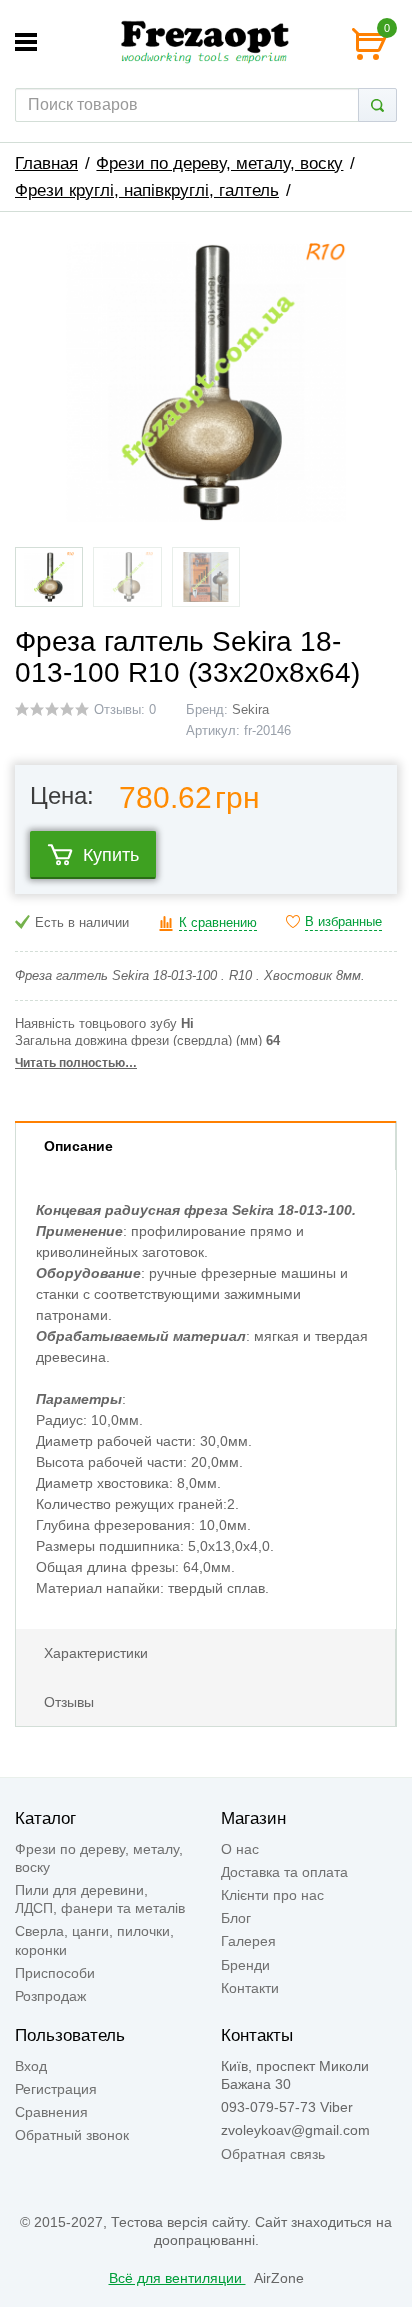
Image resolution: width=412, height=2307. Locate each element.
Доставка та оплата (284, 1872)
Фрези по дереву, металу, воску (219, 163)
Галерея (248, 1941)
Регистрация (56, 2089)
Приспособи (55, 1973)
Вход (31, 2066)
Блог (236, 1918)
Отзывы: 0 (125, 710)
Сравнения (51, 2112)
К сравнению (218, 923)
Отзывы (69, 1702)
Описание (78, 1146)
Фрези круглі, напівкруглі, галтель (147, 190)
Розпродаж (50, 1996)
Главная (46, 163)
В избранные (343, 922)
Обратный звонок (72, 2135)
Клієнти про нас (272, 1895)
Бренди (245, 1965)
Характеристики (96, 1653)
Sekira (250, 710)
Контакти (250, 1988)
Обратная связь (273, 2154)
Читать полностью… (76, 1063)
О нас (240, 1849)
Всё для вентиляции (177, 2278)
